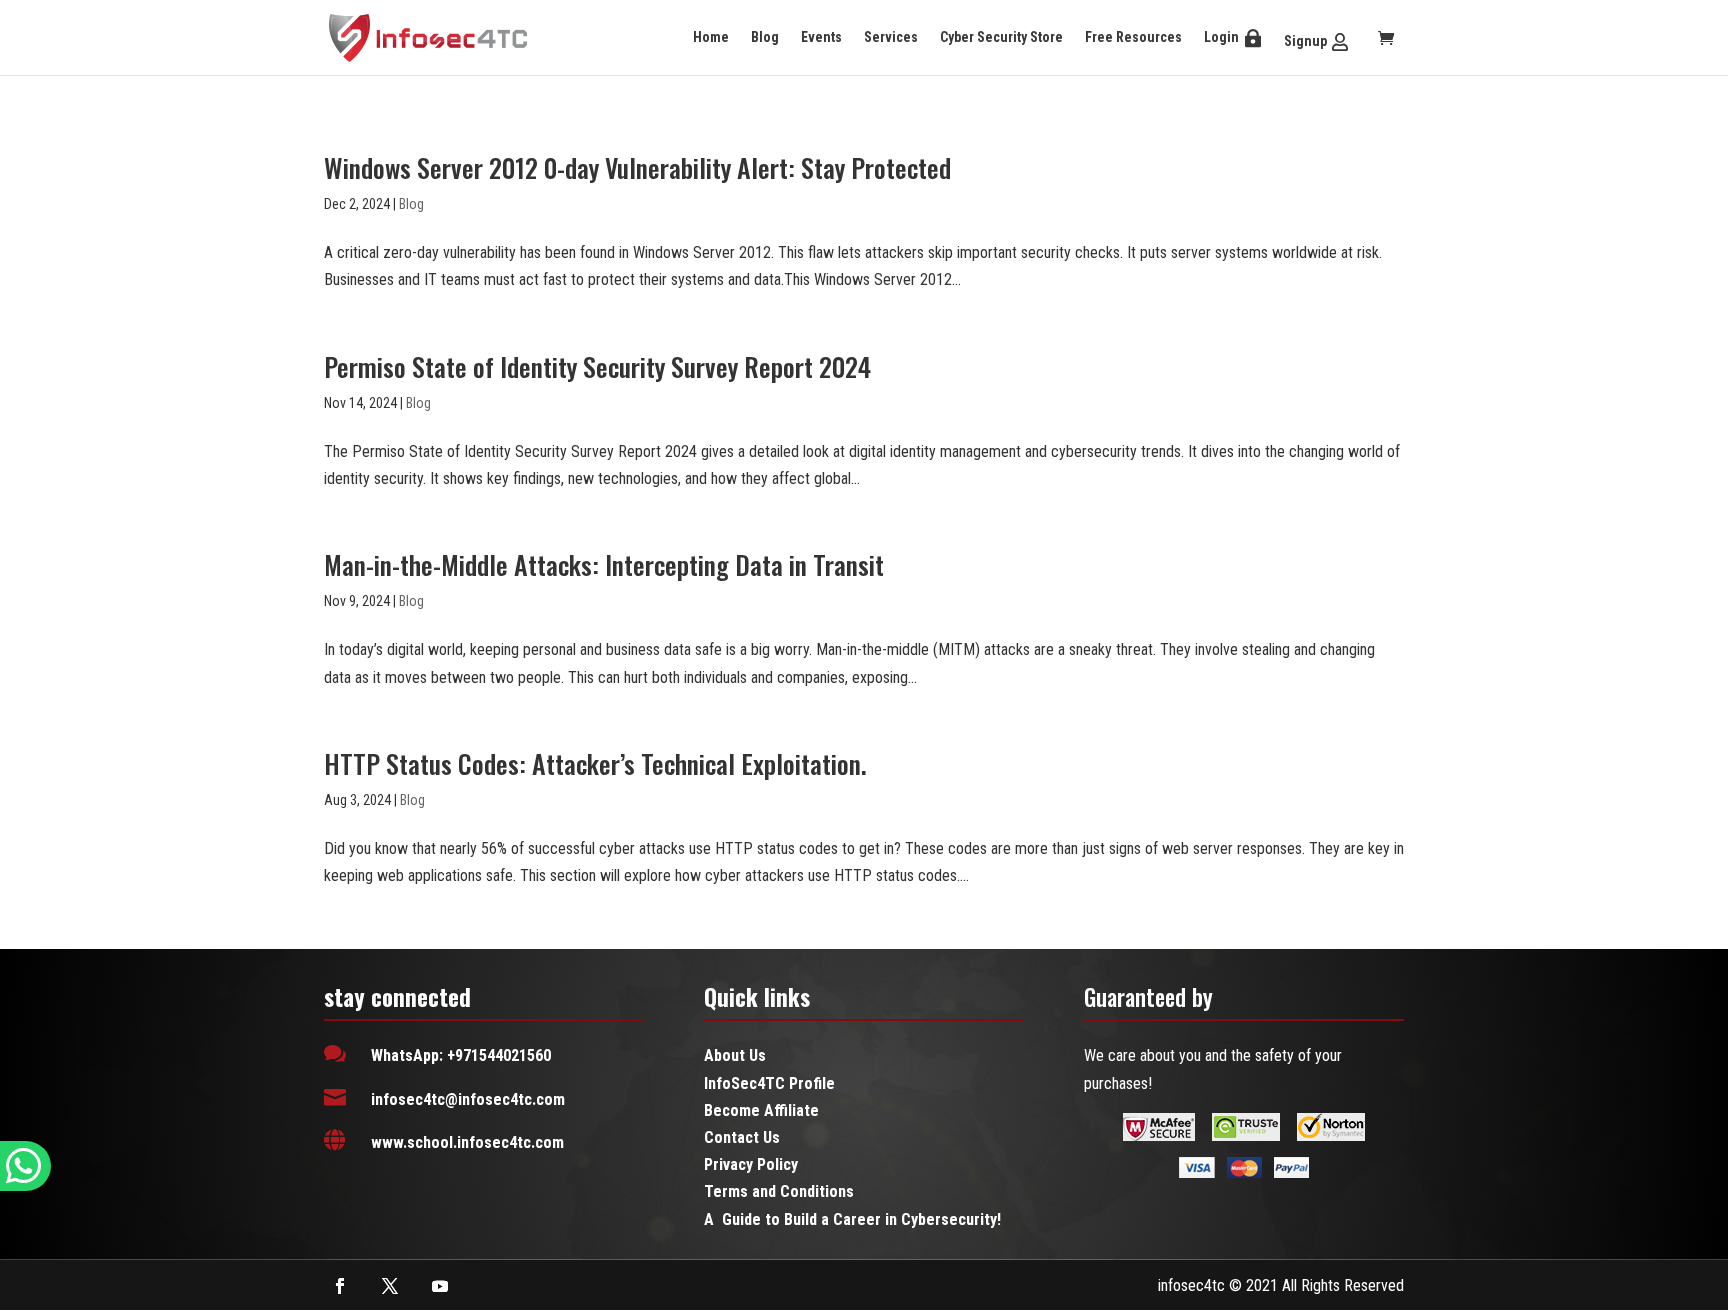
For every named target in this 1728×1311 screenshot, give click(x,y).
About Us (735, 1055)
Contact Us (742, 1137)
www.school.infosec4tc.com (467, 1142)
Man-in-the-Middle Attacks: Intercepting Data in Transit (604, 564)
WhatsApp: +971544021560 (461, 1055)
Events (821, 37)
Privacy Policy (751, 1164)
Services (891, 37)
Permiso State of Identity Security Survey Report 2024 (597, 366)
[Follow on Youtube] (440, 1286)
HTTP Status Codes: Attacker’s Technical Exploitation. (595, 763)
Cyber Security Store (1001, 37)
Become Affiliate (761, 1110)
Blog (765, 37)
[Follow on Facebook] (340, 1286)
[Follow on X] (390, 1286)
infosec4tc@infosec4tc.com (468, 1099)
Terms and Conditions (779, 1191)
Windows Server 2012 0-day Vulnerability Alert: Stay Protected (637, 167)
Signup (1305, 41)
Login (1221, 37)
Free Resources (1133, 37)
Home (711, 37)
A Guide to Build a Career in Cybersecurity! (852, 1219)
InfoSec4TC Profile (769, 1083)
